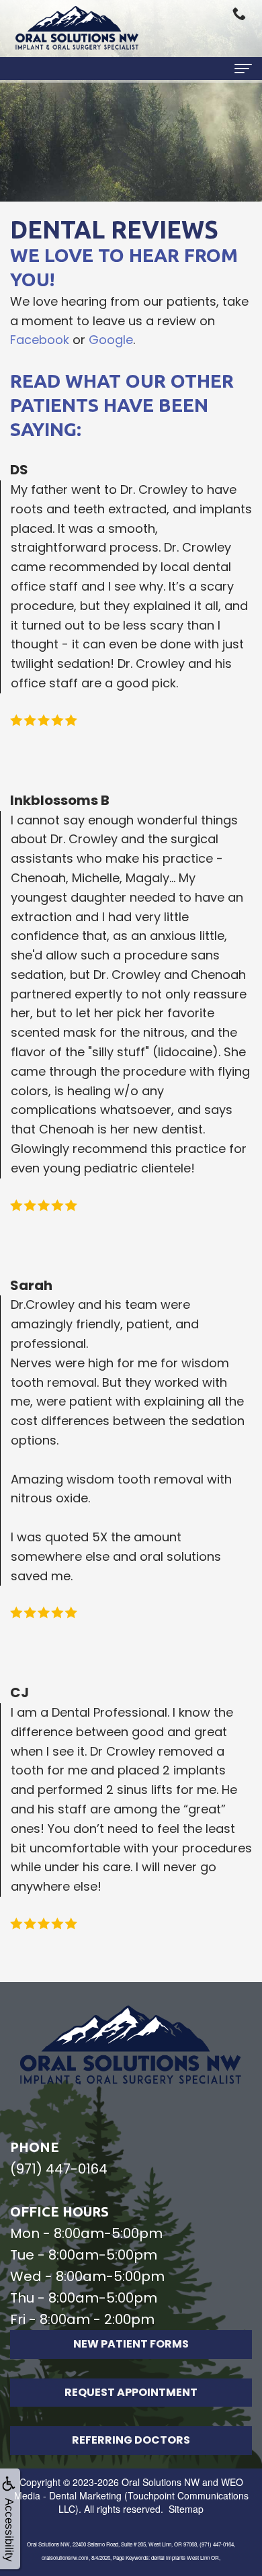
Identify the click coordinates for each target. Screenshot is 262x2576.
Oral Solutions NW (161, 2482)
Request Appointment (131, 2392)
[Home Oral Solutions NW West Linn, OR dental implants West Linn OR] (77, 29)
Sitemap (186, 2509)
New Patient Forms (131, 2344)
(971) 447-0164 (59, 2169)
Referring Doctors (131, 2440)
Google (111, 340)
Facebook (40, 340)
